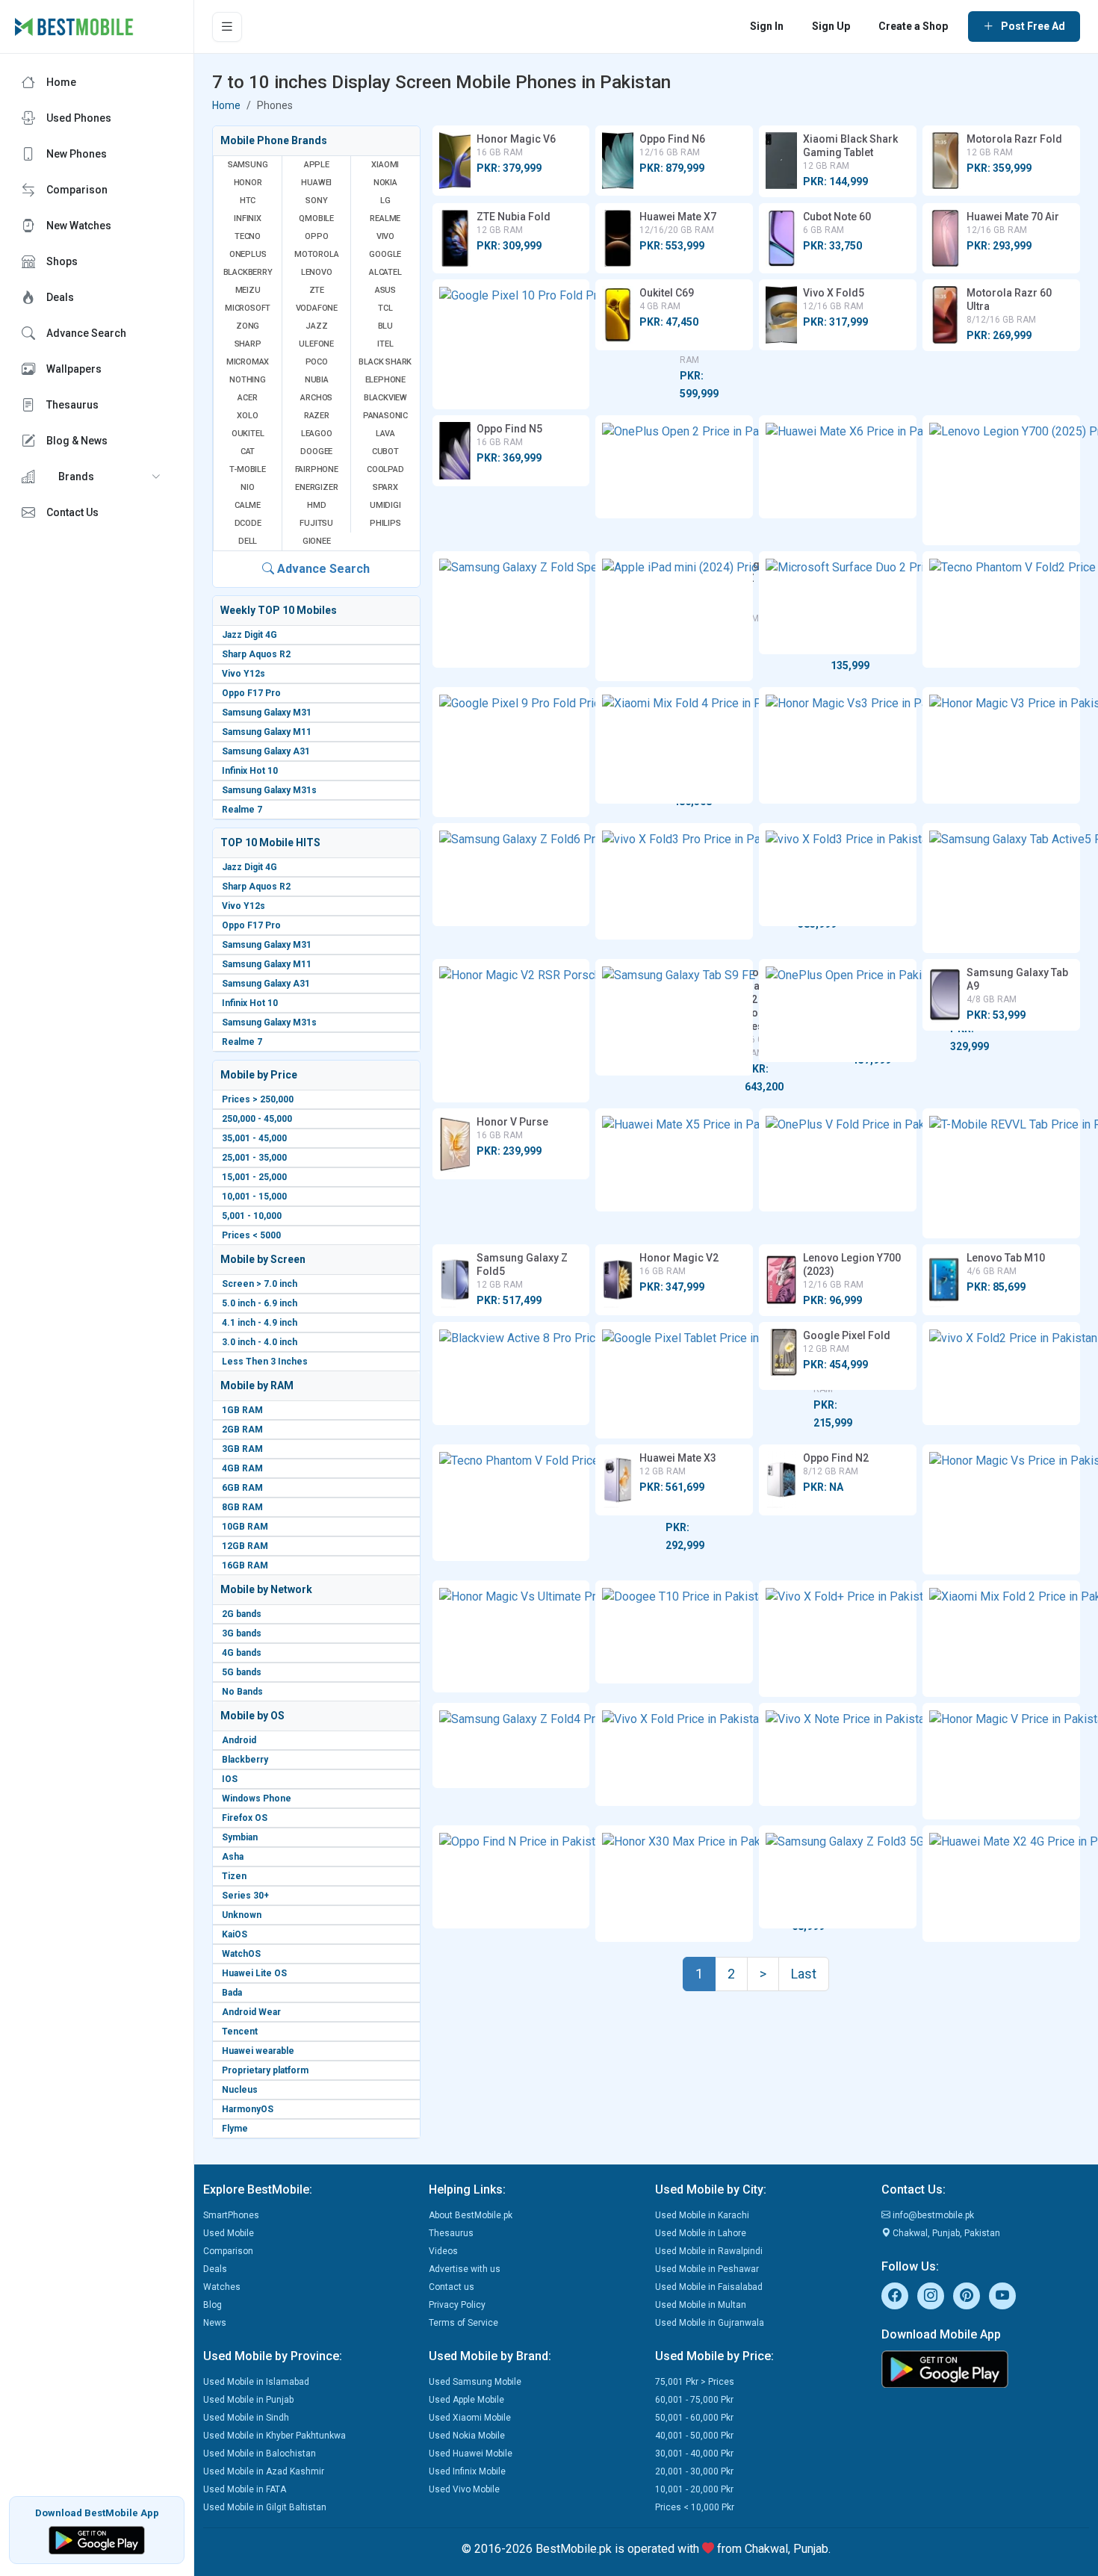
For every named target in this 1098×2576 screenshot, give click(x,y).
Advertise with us (465, 2269)
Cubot (385, 451)
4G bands (242, 1653)
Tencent (240, 2032)
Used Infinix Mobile (467, 2471)
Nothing (248, 380)
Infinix (248, 218)
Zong (248, 326)
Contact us (452, 2287)
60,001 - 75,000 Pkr (694, 2400)
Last (804, 1974)
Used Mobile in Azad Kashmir (264, 2471)
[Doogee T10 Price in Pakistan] (674, 1632)
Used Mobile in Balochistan (260, 2454)
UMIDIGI (385, 505)
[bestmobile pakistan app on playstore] (986, 2369)
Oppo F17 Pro (251, 693)
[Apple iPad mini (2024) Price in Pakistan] (674, 616)
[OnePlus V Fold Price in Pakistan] (838, 1160)
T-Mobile (247, 469)
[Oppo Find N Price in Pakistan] (511, 1877)
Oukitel (248, 434)
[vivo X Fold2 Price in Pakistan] (1001, 1374)
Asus (385, 290)
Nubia (317, 380)
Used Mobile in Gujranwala (710, 2323)
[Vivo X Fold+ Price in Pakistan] (838, 1639)
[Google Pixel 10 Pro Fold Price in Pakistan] (511, 344)
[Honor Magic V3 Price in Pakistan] (1001, 745)
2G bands (242, 1614)
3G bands (242, 1633)
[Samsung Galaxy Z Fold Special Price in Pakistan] (511, 609)
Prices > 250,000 (258, 1099)
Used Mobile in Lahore (701, 2233)
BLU (385, 326)
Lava (385, 434)
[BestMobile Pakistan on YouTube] (1002, 2296)
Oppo (316, 236)
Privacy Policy (457, 2305)
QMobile (316, 218)
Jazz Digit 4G (249, 635)
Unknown (242, 1915)
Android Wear (251, 2012)
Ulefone (316, 344)
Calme (248, 505)
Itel (385, 344)
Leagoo (317, 434)
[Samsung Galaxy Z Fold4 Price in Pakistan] (511, 1745)
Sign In (767, 26)
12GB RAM (245, 1546)
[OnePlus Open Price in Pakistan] (838, 1011)
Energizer (316, 487)
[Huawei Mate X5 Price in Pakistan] (674, 1160)
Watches (222, 2287)
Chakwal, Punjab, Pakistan (945, 2233)
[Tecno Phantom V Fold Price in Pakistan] (511, 1503)
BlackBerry (248, 272)
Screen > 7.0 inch (260, 1284)
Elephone (385, 380)
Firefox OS (245, 1818)
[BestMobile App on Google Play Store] (97, 2539)
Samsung (248, 165)
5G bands (242, 1672)
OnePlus (248, 254)
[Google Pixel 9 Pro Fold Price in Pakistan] (511, 752)
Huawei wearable (258, 2051)
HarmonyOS (248, 2109)
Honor (248, 183)
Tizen (234, 1876)
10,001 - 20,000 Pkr (694, 2489)
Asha (233, 1857)
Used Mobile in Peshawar (707, 2269)
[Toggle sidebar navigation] (227, 27)
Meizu (248, 290)
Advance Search (322, 569)
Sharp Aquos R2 (256, 654)
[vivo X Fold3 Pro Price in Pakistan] (674, 881)
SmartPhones (231, 2215)
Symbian (240, 1837)
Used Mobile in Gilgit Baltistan (265, 2507)
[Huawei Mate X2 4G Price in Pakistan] (1001, 1884)
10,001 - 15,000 (254, 1197)
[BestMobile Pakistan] (74, 27)
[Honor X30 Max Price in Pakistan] (674, 1884)
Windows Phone (257, 1798)
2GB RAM (242, 1430)
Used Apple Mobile (466, 2400)
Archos (316, 398)
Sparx (385, 487)
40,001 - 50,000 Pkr (694, 2436)
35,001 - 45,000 (254, 1138)
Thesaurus (451, 2233)
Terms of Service (463, 2323)
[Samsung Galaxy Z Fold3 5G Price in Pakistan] (838, 1877)
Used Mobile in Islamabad (256, 2382)
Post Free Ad (1033, 26)
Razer (317, 416)
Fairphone (317, 469)
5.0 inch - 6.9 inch (260, 1303)
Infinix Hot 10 (250, 771)
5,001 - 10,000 (252, 1216)
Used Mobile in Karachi (702, 2215)
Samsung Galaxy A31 (266, 751)
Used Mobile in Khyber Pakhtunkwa (274, 2436)
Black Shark (385, 362)
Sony (316, 201)
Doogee (316, 451)
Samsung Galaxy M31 (267, 713)
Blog (213, 2305)
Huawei (316, 183)
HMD (316, 505)
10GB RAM (245, 1527)
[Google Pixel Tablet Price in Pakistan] (674, 1380)
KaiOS (235, 1934)
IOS (230, 1779)
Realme (385, 218)
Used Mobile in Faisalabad (709, 2287)
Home (226, 105)
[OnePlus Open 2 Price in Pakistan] (674, 467)
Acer (247, 398)
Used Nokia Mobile (467, 2436)
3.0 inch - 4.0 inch (260, 1342)
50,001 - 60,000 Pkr (694, 2418)
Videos (443, 2251)
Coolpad (385, 469)
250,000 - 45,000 (257, 1119)
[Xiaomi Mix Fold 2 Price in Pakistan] (1001, 1639)
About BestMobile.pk (471, 2215)
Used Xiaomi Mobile (470, 2418)
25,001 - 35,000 (254, 1158)
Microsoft (248, 308)
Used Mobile (229, 2233)
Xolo (247, 416)
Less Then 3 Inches (265, 1362)
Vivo (385, 236)
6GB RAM (242, 1488)
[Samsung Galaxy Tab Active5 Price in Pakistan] (1001, 888)
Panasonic (385, 416)
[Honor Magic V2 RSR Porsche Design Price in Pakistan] (511, 1031)
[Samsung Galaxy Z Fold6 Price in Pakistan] (511, 875)
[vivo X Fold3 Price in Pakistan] (838, 875)
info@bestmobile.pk (932, 2215)
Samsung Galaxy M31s (269, 790)
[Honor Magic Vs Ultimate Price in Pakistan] (511, 1636)
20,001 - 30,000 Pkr (694, 2471)
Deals (215, 2269)
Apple (317, 165)
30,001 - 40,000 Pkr (694, 2454)
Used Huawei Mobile (471, 2454)
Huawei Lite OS (254, 1973)
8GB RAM (242, 1507)
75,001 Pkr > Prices (695, 2382)
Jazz (316, 326)
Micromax (248, 362)
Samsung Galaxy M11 (267, 732)
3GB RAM (242, 1449)
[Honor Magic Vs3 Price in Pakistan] (838, 745)
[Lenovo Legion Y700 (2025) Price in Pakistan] (1001, 480)
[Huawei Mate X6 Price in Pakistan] (838, 467)
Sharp (248, 344)
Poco (317, 362)
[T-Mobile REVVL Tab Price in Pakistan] (1001, 1173)
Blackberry (245, 1760)
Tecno (248, 236)
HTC (248, 201)
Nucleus (240, 2090)
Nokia (385, 183)
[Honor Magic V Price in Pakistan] (1001, 1761)
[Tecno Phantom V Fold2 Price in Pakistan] (1001, 609)
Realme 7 (242, 810)
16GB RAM (245, 1565)
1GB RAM (242, 1410)
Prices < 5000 (251, 1235)
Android (239, 1740)
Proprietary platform (265, 2070)
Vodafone (317, 308)
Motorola (316, 254)
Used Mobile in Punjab (248, 2400)
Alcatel (385, 272)
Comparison (228, 2251)
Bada (232, 1993)
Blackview (385, 398)
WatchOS (241, 1954)
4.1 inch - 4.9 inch (260, 1323)
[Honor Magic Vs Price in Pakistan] (1001, 1509)
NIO (247, 487)
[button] (97, 477)
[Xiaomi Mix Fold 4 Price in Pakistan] (674, 745)
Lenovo (317, 272)
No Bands (242, 1692)
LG (385, 201)
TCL (385, 308)
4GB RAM (242, 1468)
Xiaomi (385, 165)
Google (385, 254)
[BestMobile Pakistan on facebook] (895, 2296)
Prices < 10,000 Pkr (695, 2507)
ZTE (317, 290)
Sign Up (831, 26)
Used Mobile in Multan (701, 2305)
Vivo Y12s (244, 674)
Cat (248, 451)
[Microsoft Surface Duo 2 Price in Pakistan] (838, 603)
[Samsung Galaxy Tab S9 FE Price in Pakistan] (674, 1017)
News (215, 2323)
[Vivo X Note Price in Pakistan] (838, 1754)
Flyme (235, 2129)
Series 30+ (245, 1896)
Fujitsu (316, 523)
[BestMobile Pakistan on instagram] (931, 2296)
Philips (385, 523)
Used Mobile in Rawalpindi (709, 2251)
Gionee (317, 541)
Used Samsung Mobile (475, 2382)
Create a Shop (913, 26)
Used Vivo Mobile (464, 2489)
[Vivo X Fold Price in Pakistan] (674, 1754)
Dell (248, 541)
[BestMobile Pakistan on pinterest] (967, 2296)
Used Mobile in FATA (245, 2489)
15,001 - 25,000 (254, 1177)
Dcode (248, 523)
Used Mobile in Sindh (246, 2418)
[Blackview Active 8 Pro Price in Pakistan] (511, 1374)
